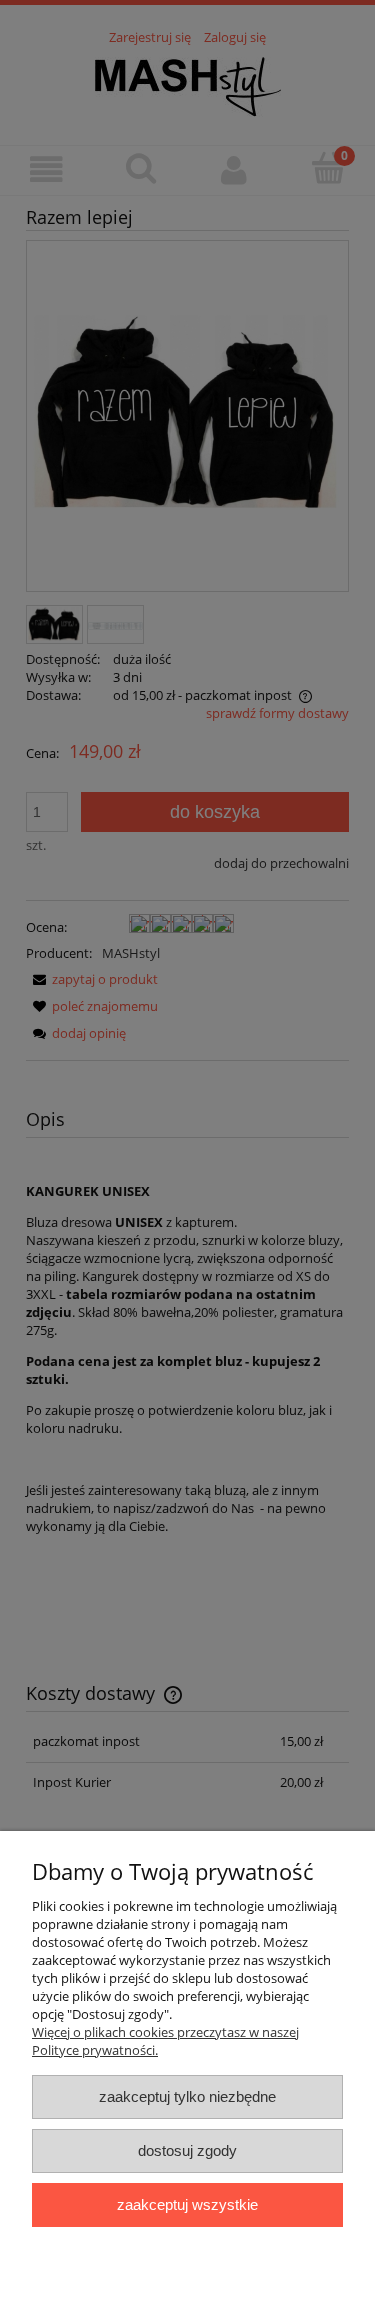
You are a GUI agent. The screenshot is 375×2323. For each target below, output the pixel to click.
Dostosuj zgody (187, 2150)
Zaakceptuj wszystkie (187, 2204)
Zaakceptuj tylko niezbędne (187, 2096)
